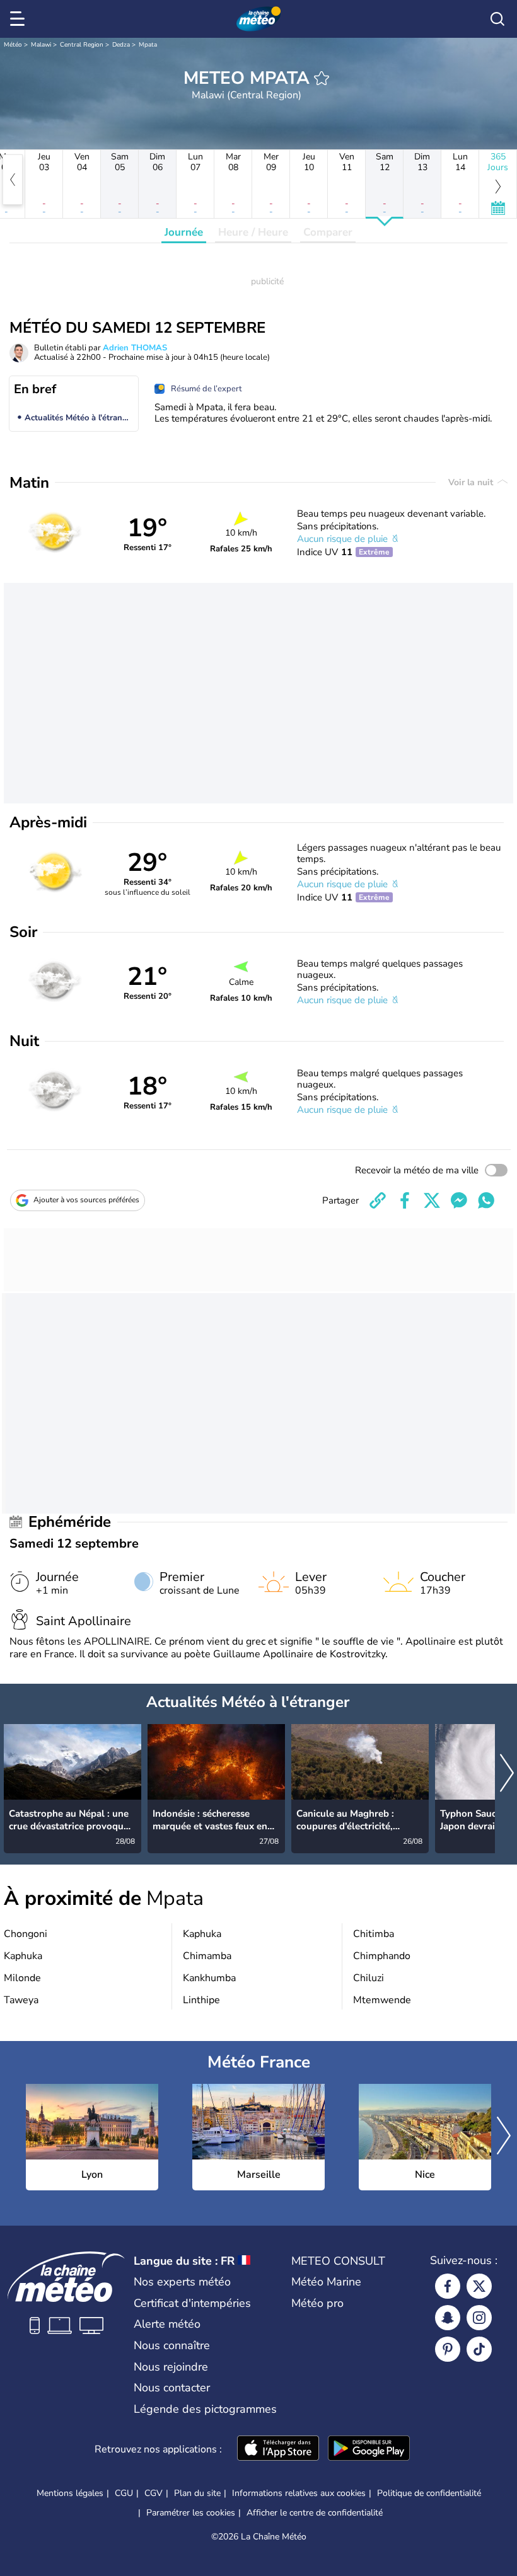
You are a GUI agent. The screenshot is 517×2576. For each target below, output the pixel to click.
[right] (507, 1774)
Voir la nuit (472, 482)
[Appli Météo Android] (369, 2449)
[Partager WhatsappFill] (486, 1200)
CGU (124, 2493)
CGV (154, 2493)
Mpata (148, 45)
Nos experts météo (182, 2282)
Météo (13, 45)
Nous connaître (172, 2345)
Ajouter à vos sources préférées (86, 1200)
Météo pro (317, 2303)
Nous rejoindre (171, 2367)
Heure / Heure (253, 232)
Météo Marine (326, 2282)
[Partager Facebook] (405, 1200)
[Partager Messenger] (459, 1200)
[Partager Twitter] (432, 1200)
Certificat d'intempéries (192, 2303)
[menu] (20, 19)
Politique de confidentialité (429, 2493)
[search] (497, 19)
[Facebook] (448, 2286)
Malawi (41, 45)
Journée (184, 232)
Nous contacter (172, 2388)
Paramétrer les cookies (191, 2513)
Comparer (328, 232)
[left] (13, 180)
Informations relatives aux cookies (299, 2493)
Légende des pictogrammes (205, 2409)
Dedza (121, 45)
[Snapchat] (448, 2318)
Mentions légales (70, 2493)
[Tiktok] (479, 2349)
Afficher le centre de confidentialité (315, 2513)
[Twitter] (479, 2286)
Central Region (82, 45)
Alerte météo (167, 2324)
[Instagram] (479, 2318)
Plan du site (197, 2493)
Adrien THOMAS (135, 348)
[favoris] (322, 78)
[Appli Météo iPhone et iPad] (278, 2449)
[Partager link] (378, 1200)
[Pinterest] (448, 2349)
